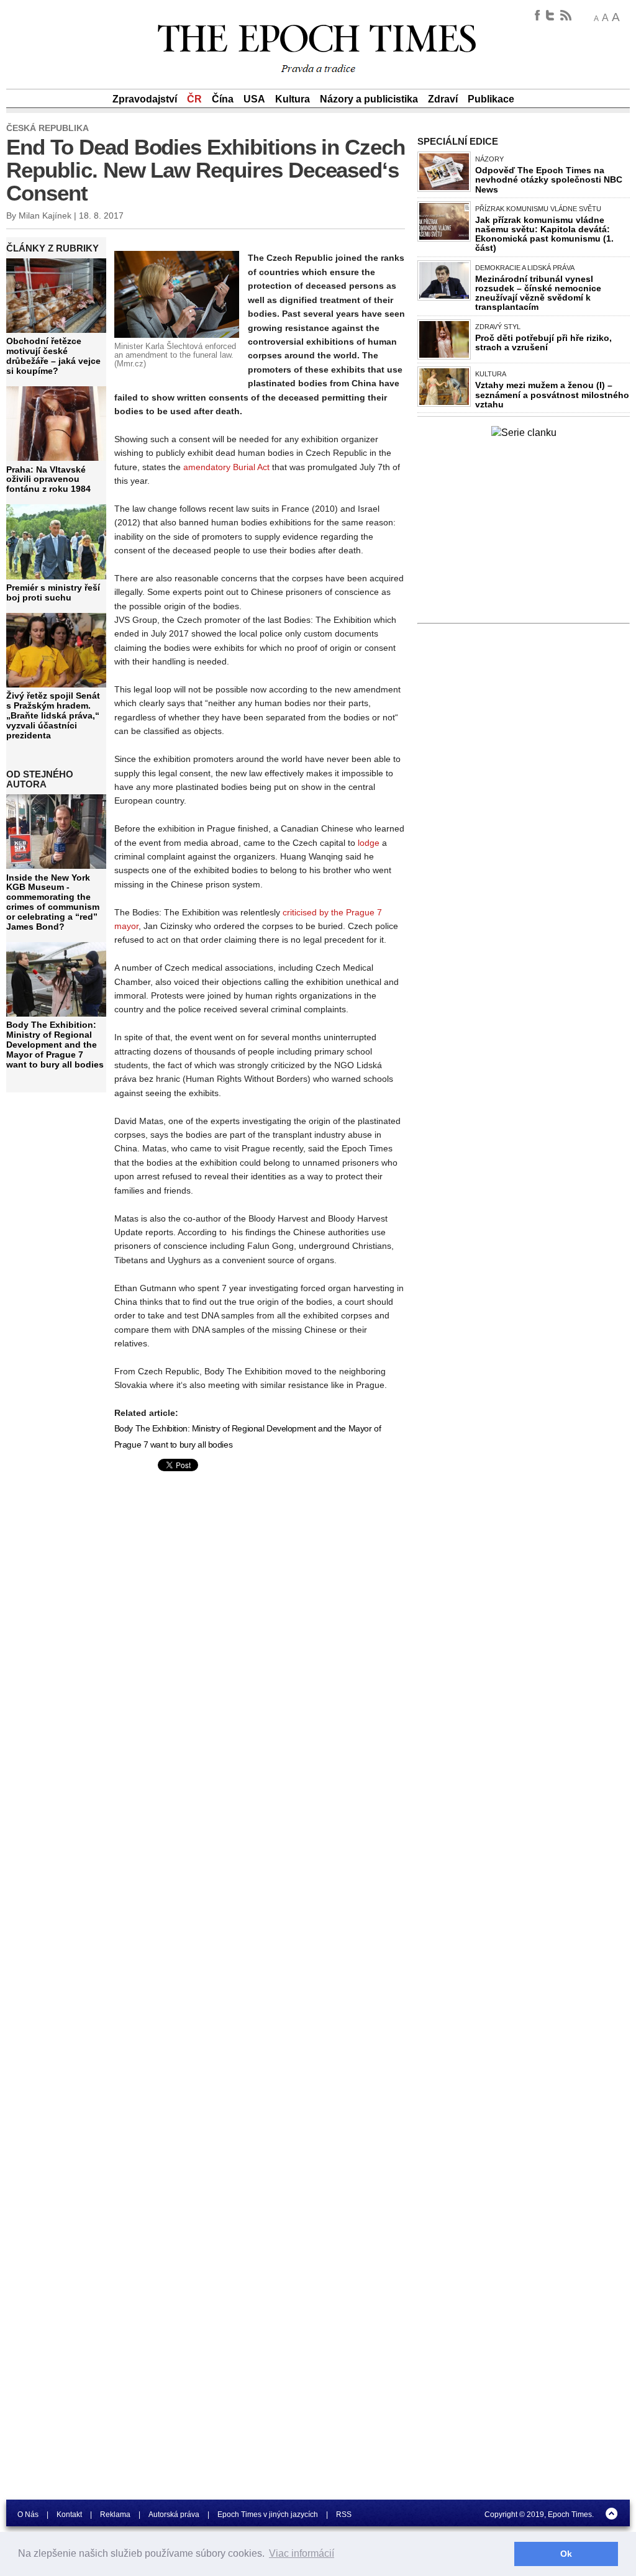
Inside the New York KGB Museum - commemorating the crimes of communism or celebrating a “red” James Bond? (53, 902)
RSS (344, 2515)
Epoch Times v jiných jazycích (268, 2515)
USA (254, 99)
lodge (369, 843)
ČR (194, 99)
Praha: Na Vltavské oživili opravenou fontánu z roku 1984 (48, 479)
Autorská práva (174, 2515)
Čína (223, 99)
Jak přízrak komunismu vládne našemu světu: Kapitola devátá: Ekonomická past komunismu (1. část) (544, 234)
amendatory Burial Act (226, 467)
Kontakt (69, 2515)
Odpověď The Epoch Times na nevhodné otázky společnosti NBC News (549, 179)
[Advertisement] (219, 1572)
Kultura (293, 99)
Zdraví (443, 99)
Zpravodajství (145, 99)
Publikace (491, 99)
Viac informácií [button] (302, 2553)
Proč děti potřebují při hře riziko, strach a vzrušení (543, 342)
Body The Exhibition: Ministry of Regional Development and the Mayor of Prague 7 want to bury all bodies (55, 1044)
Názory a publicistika (369, 99)
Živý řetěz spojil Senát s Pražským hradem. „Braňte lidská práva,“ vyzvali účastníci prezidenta (53, 715)
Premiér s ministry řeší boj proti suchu (53, 592)
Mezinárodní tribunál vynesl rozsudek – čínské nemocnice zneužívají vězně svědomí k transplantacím (538, 293)
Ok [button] (566, 2554)
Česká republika (48, 128)
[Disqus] (260, 1826)
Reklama (115, 2515)
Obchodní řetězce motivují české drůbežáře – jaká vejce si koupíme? (53, 356)
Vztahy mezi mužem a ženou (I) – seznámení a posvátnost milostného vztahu (552, 394)
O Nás (28, 2515)
